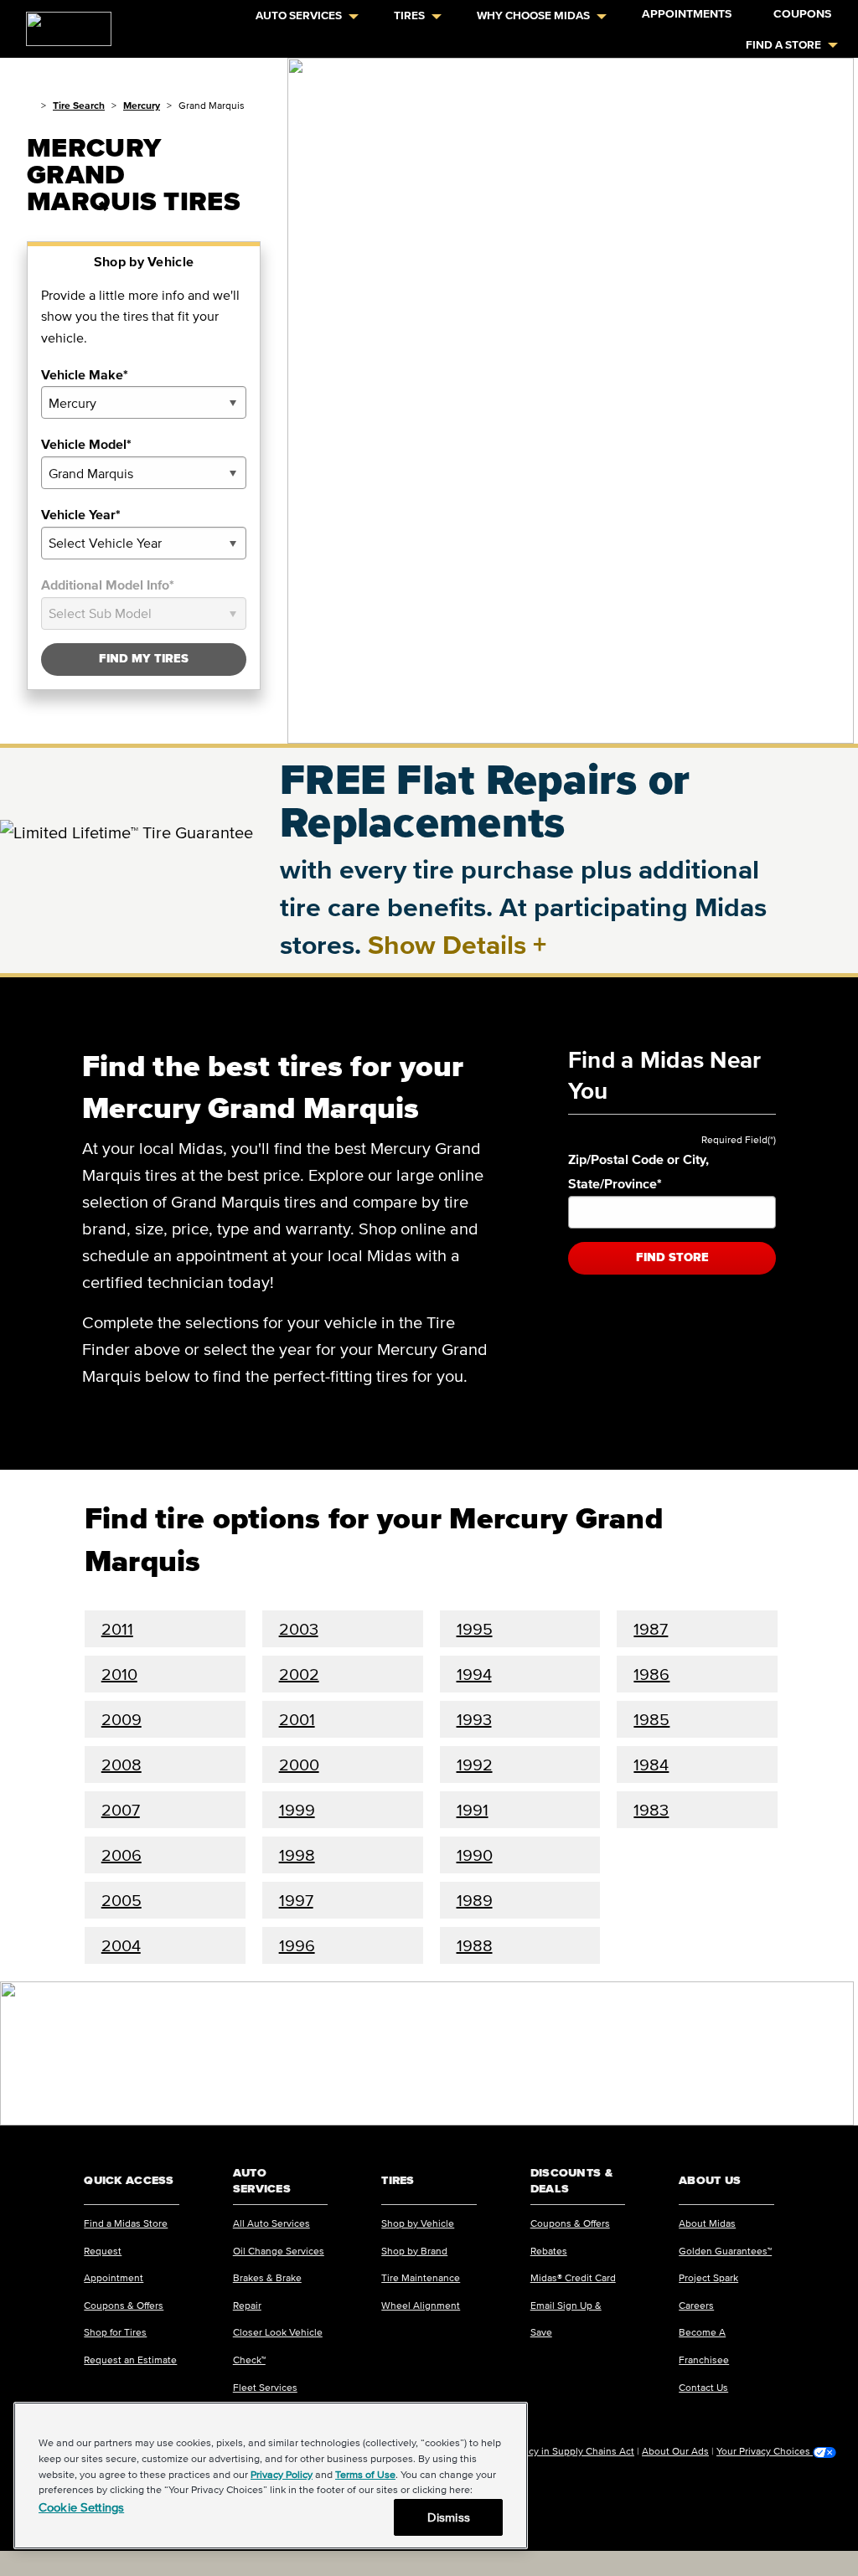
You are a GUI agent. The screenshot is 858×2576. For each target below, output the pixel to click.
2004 (121, 1945)
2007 (121, 1810)
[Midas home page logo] (62, 23)
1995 (475, 1629)
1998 (297, 1855)
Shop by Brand (414, 2251)
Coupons (802, 14)
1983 (651, 1810)
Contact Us (703, 2387)
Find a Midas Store (126, 2223)
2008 (121, 1765)
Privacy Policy (282, 2474)
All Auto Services (271, 2223)
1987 (651, 1629)
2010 (119, 1674)
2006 (121, 1855)
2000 (299, 1765)
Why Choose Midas (533, 15)
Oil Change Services (279, 2251)
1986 (651, 1674)
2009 (121, 1719)
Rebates (549, 2251)
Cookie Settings (81, 2507)
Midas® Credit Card (573, 2277)
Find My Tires (144, 659)
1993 (474, 1719)
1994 (474, 1674)
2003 (299, 1629)
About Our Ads (675, 2451)
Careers (696, 2305)
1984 (651, 1765)
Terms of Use (365, 2474)
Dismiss (449, 2517)
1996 (297, 1945)
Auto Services (299, 15)
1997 (296, 1900)
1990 (475, 1855)
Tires (409, 15)
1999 (297, 1810)
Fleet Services (265, 2387)
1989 (475, 1900)
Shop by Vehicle (418, 2223)
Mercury (142, 105)
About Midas (707, 2223)
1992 (475, 1765)
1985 (651, 1719)
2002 (299, 1674)
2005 (121, 1900)
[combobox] (144, 402)
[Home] (31, 105)
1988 (475, 1945)
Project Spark (708, 2277)
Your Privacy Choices (765, 2451)
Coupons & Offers (124, 2305)
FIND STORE (672, 1257)
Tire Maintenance (421, 2277)
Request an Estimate (130, 2360)
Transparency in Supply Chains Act (556, 2451)
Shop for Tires (115, 2332)
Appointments (687, 14)
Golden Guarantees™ (725, 2251)
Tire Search (79, 105)
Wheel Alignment (421, 2305)
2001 (297, 1719)
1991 (473, 1810)
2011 (117, 1629)
